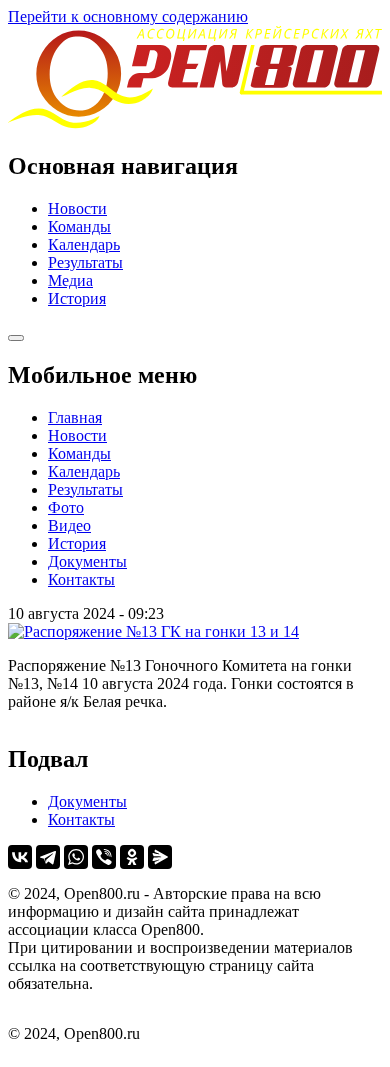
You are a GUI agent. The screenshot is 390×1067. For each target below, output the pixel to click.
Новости (77, 208)
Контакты (81, 579)
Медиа (70, 280)
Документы (87, 561)
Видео (69, 525)
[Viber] (104, 857)
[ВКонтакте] (20, 857)
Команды (79, 226)
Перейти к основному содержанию (128, 16)
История (77, 298)
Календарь (84, 244)
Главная (75, 417)
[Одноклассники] (132, 857)
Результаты (85, 262)
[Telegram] (48, 857)
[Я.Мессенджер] (160, 857)
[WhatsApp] (76, 857)
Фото (66, 507)
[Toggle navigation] (16, 338)
